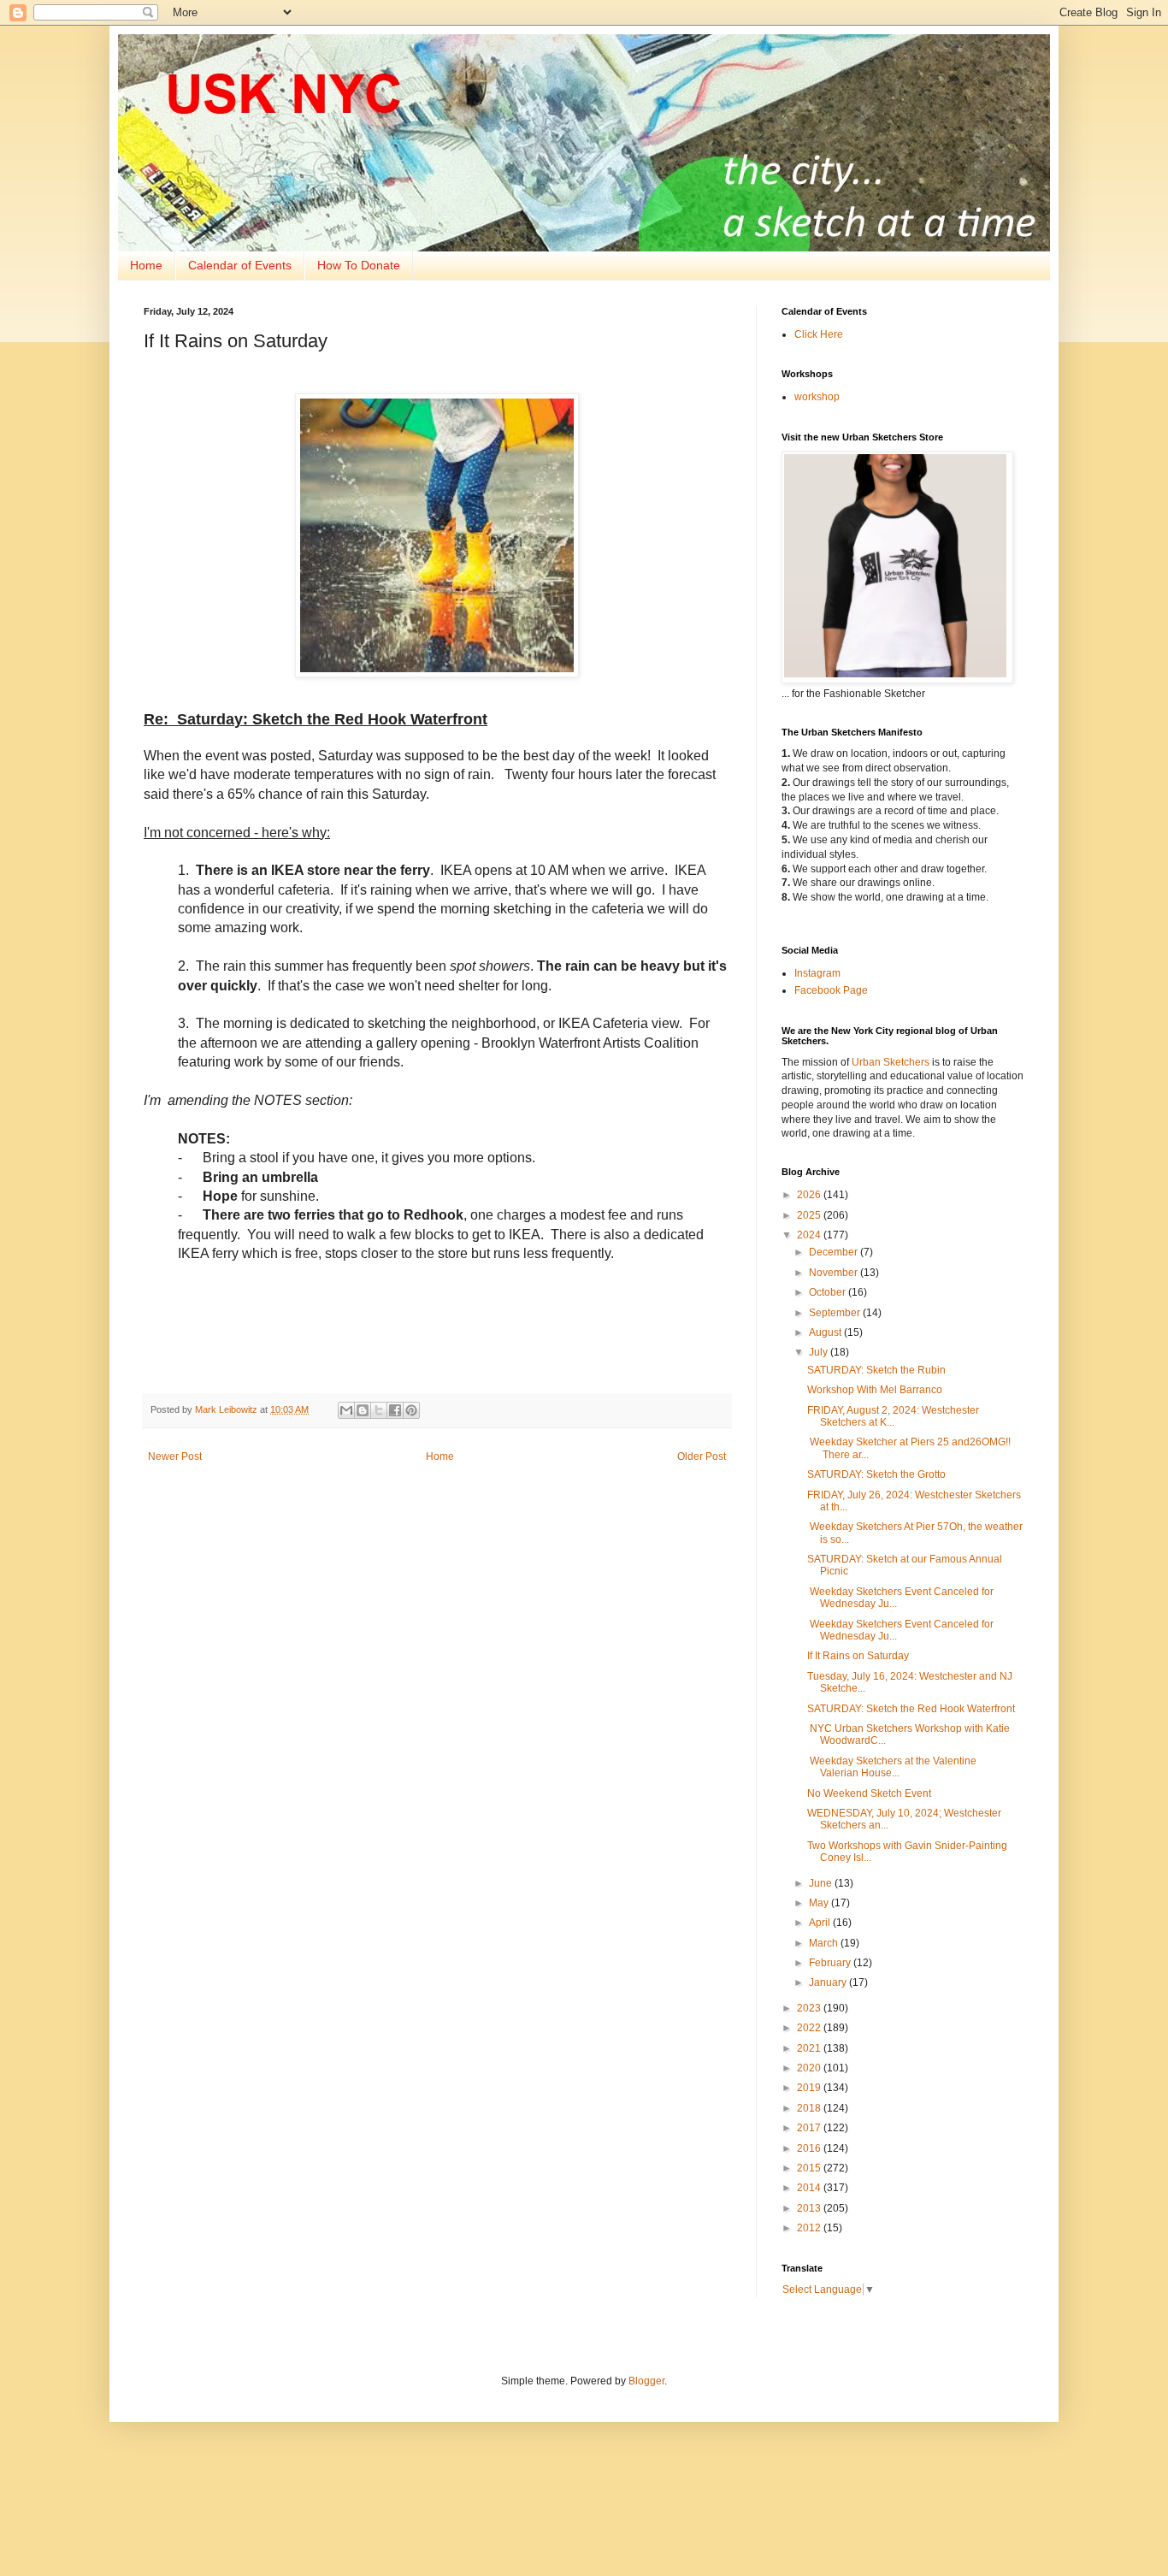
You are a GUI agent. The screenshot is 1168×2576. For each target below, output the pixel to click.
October (829, 1292)
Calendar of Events (240, 265)
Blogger (646, 2381)
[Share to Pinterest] (411, 1410)
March (825, 1943)
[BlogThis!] (363, 1410)
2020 (810, 2068)
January (829, 1982)
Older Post (702, 1456)
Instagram (817, 973)
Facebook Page (831, 990)
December (835, 1252)
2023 (810, 2008)
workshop (817, 397)
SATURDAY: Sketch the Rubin (876, 1370)
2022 (810, 2028)
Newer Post (175, 1456)
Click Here (819, 334)
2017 (810, 2128)
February (831, 1963)
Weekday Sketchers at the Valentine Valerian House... (892, 1767)
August (826, 1332)
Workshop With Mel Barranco (875, 1390)
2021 (810, 2048)
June (822, 1883)
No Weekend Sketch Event (869, 1793)
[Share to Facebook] (395, 1410)
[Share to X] (379, 1410)
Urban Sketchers (891, 1062)
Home (146, 265)
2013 (810, 2208)
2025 (810, 1215)
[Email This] (346, 1410)
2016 (810, 2148)
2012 (810, 2228)
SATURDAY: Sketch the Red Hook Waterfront (911, 1709)
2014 (810, 2188)
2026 (810, 1195)
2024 (810, 1235)
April (821, 1923)
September (836, 1313)
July (820, 1352)
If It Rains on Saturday (858, 1656)
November (835, 1273)
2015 (810, 2168)
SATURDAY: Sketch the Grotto (876, 1474)
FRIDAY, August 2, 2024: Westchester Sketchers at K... (893, 1416)
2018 (810, 2108)
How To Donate (359, 265)
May (820, 1903)
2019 (810, 2088)
